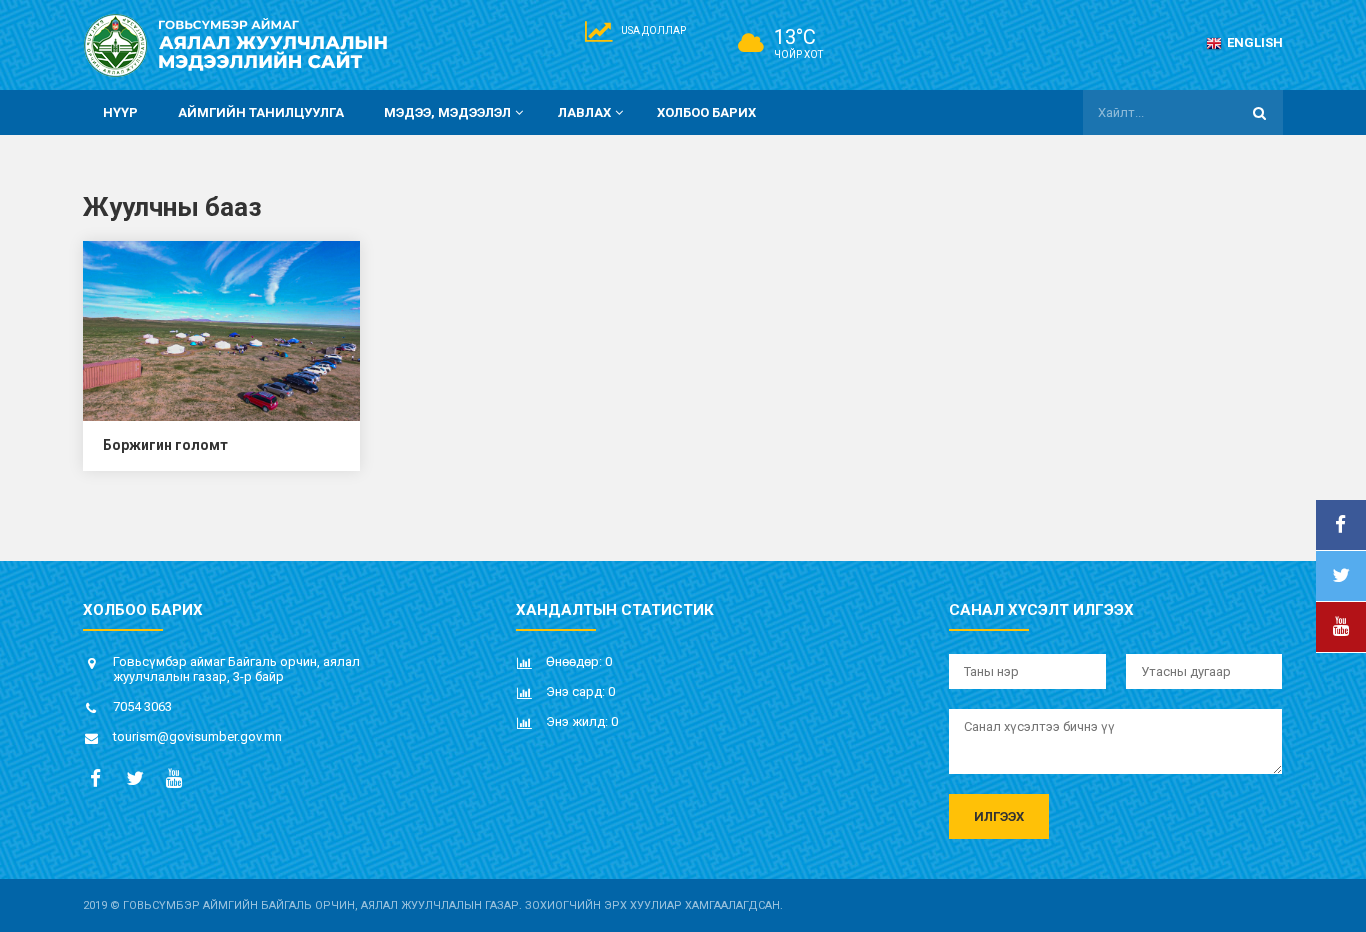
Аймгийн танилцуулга (261, 112)
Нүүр (120, 112)
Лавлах (584, 112)
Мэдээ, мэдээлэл (447, 112)
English (1255, 42)
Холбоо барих (706, 112)
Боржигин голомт (165, 445)
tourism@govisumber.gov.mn (197, 736)
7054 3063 (142, 706)
